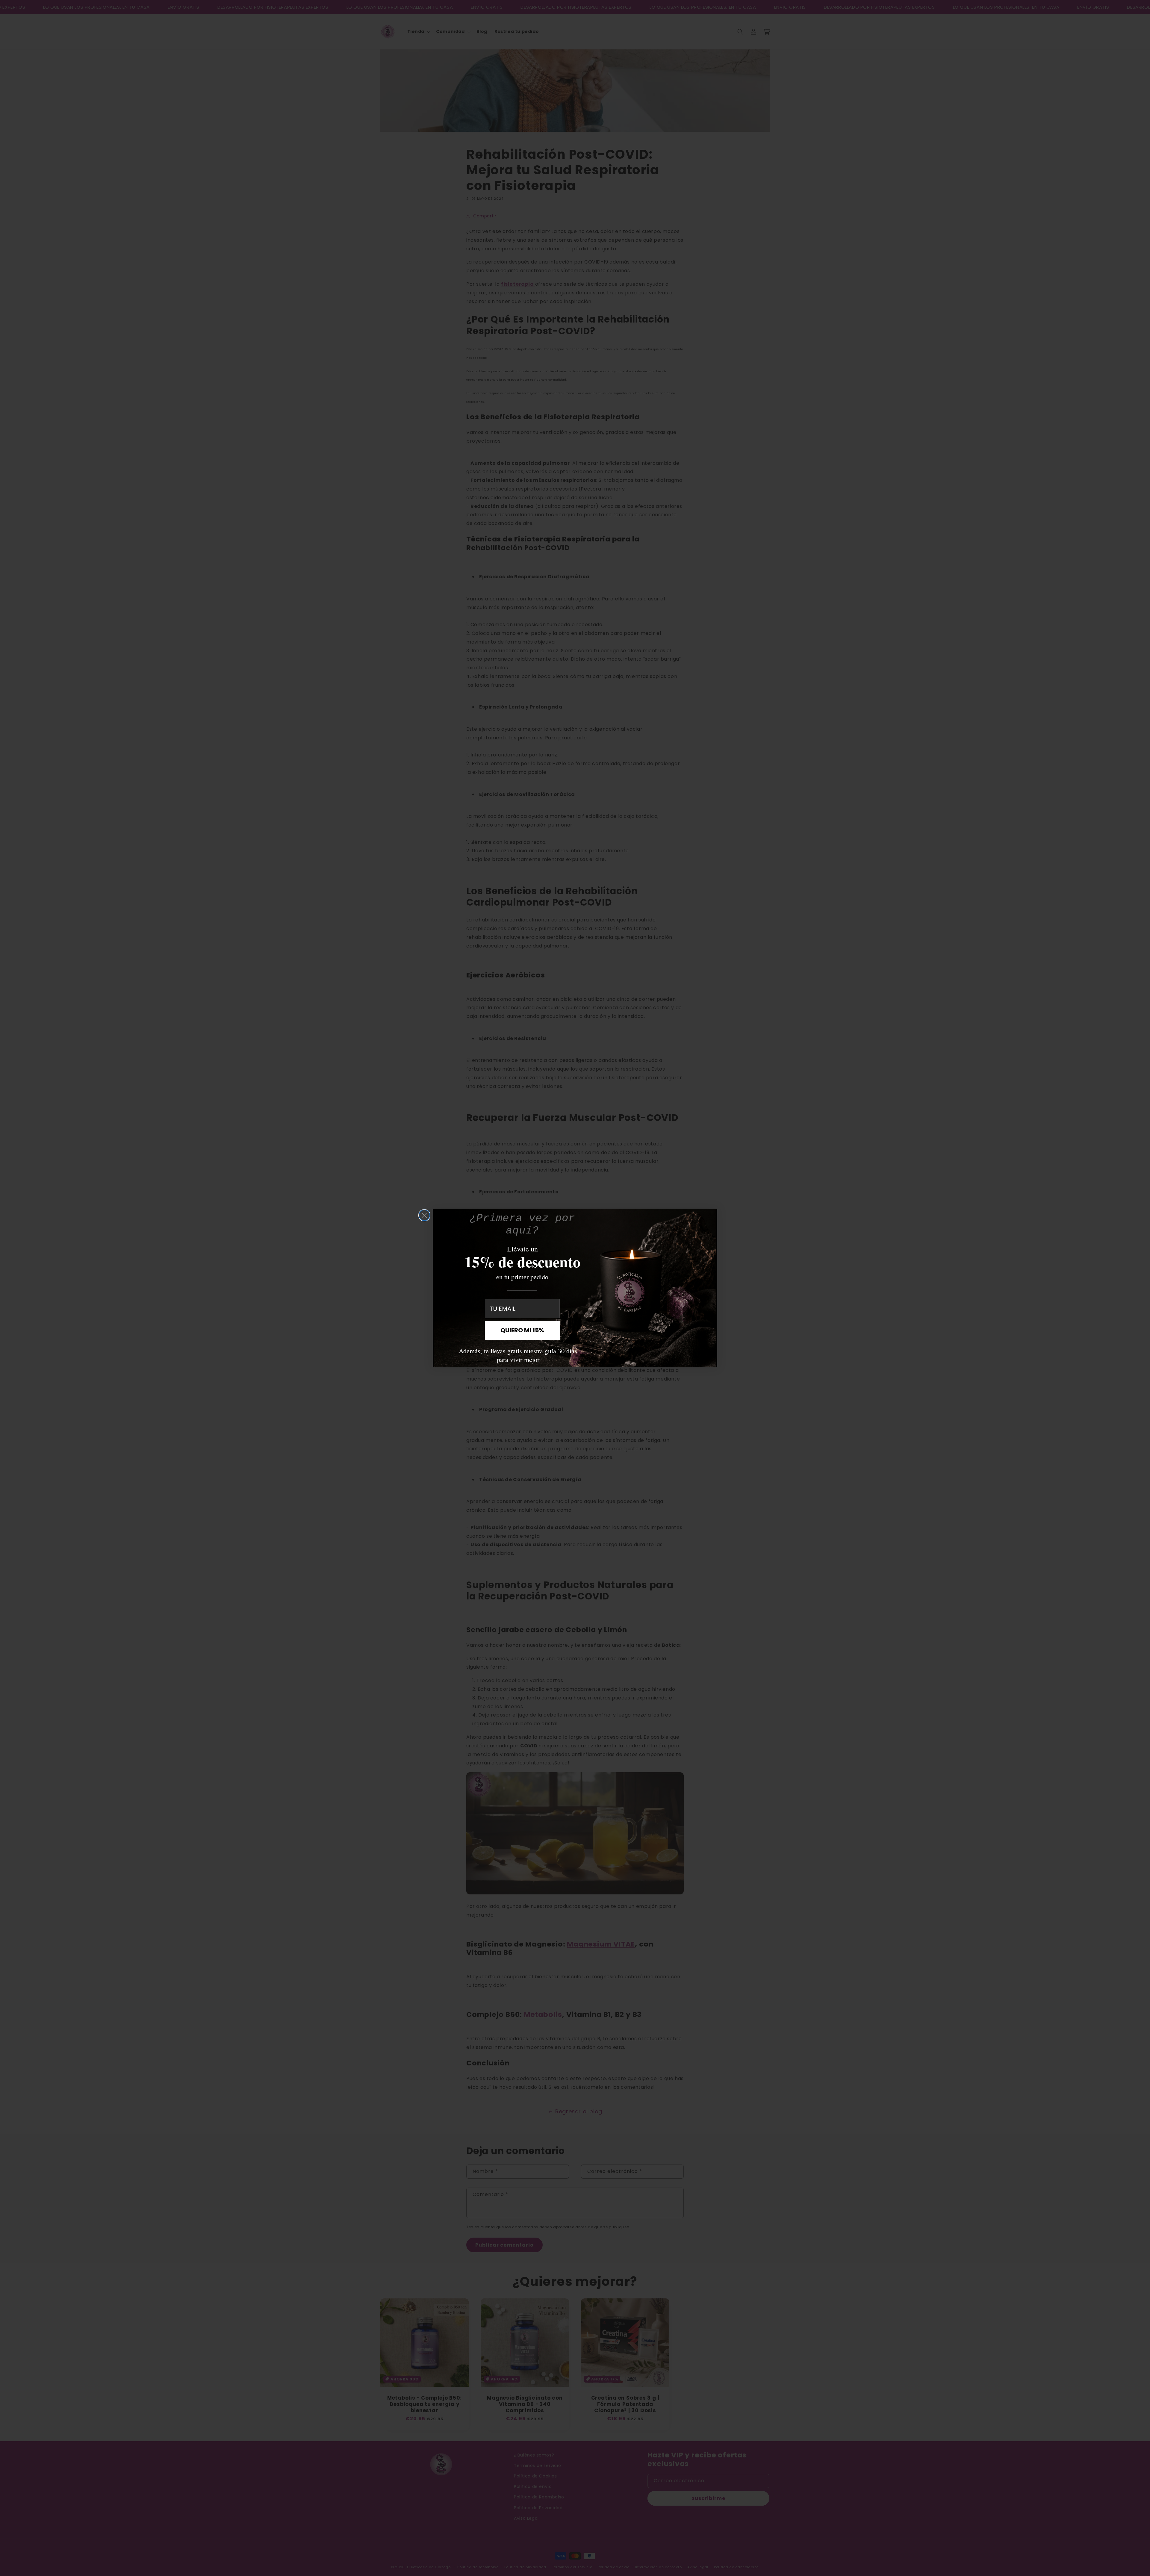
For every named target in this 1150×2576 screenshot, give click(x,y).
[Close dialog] (424, 1215)
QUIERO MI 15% (522, 1330)
